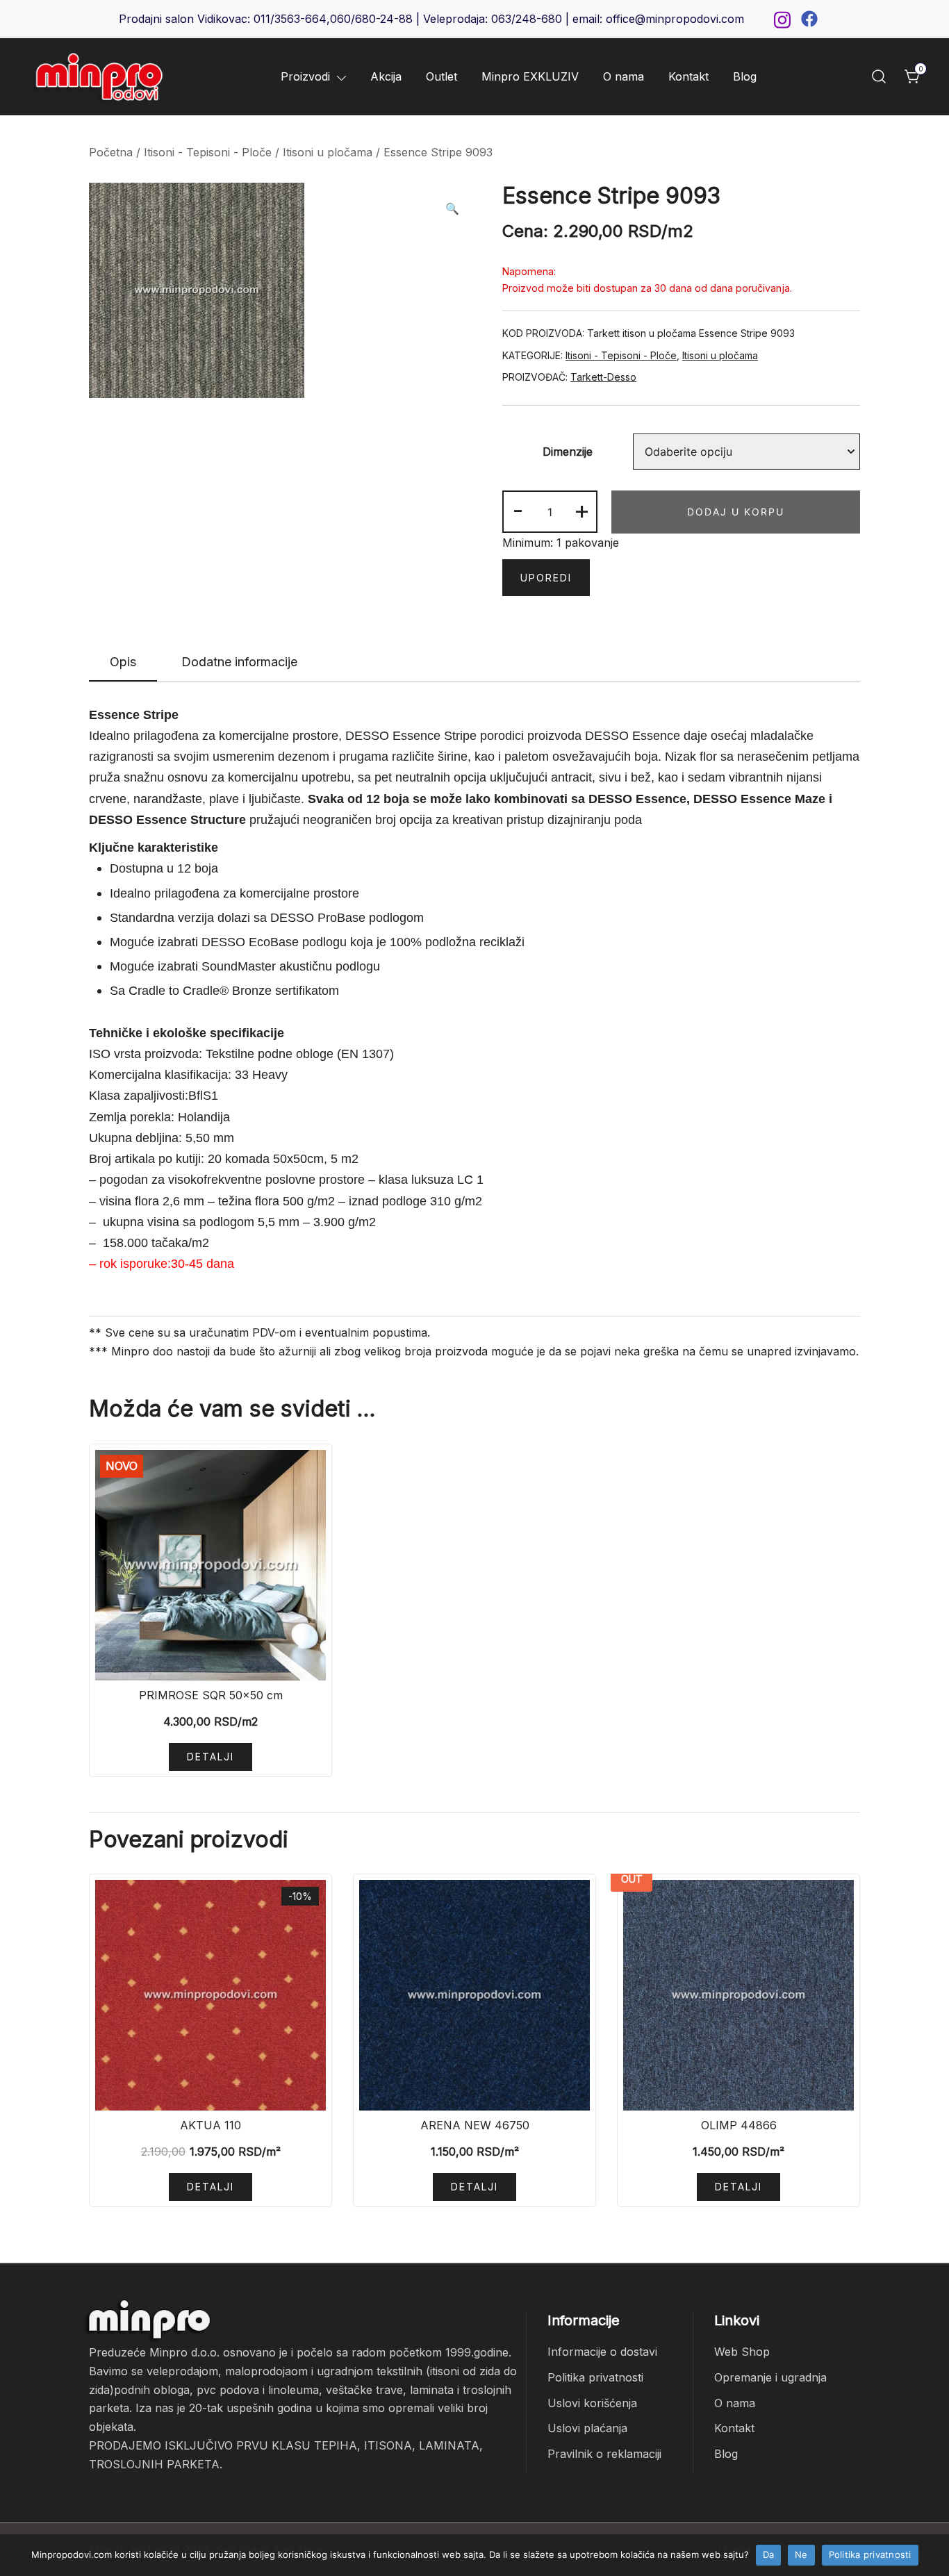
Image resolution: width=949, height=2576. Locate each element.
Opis (123, 662)
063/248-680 (527, 19)
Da (769, 2554)
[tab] (123, 663)
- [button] (518, 510)
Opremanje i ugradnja (770, 2377)
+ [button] (582, 510)
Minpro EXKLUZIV (530, 76)
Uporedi (546, 578)
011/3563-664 (290, 19)
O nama (624, 76)
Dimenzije (568, 452)
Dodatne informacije (239, 662)
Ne (801, 2554)
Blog (745, 76)
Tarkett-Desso (603, 377)
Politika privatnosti (595, 2377)
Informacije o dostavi (602, 2352)
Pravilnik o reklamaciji (604, 2454)
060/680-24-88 (371, 19)
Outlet (442, 76)
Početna (111, 152)
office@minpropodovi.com (675, 19)
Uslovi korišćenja (592, 2403)
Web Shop (742, 2352)
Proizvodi (305, 76)
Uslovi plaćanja (587, 2428)
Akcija (386, 76)
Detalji (211, 1757)
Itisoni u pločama (328, 152)
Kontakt (688, 76)
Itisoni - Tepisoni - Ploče (208, 152)
